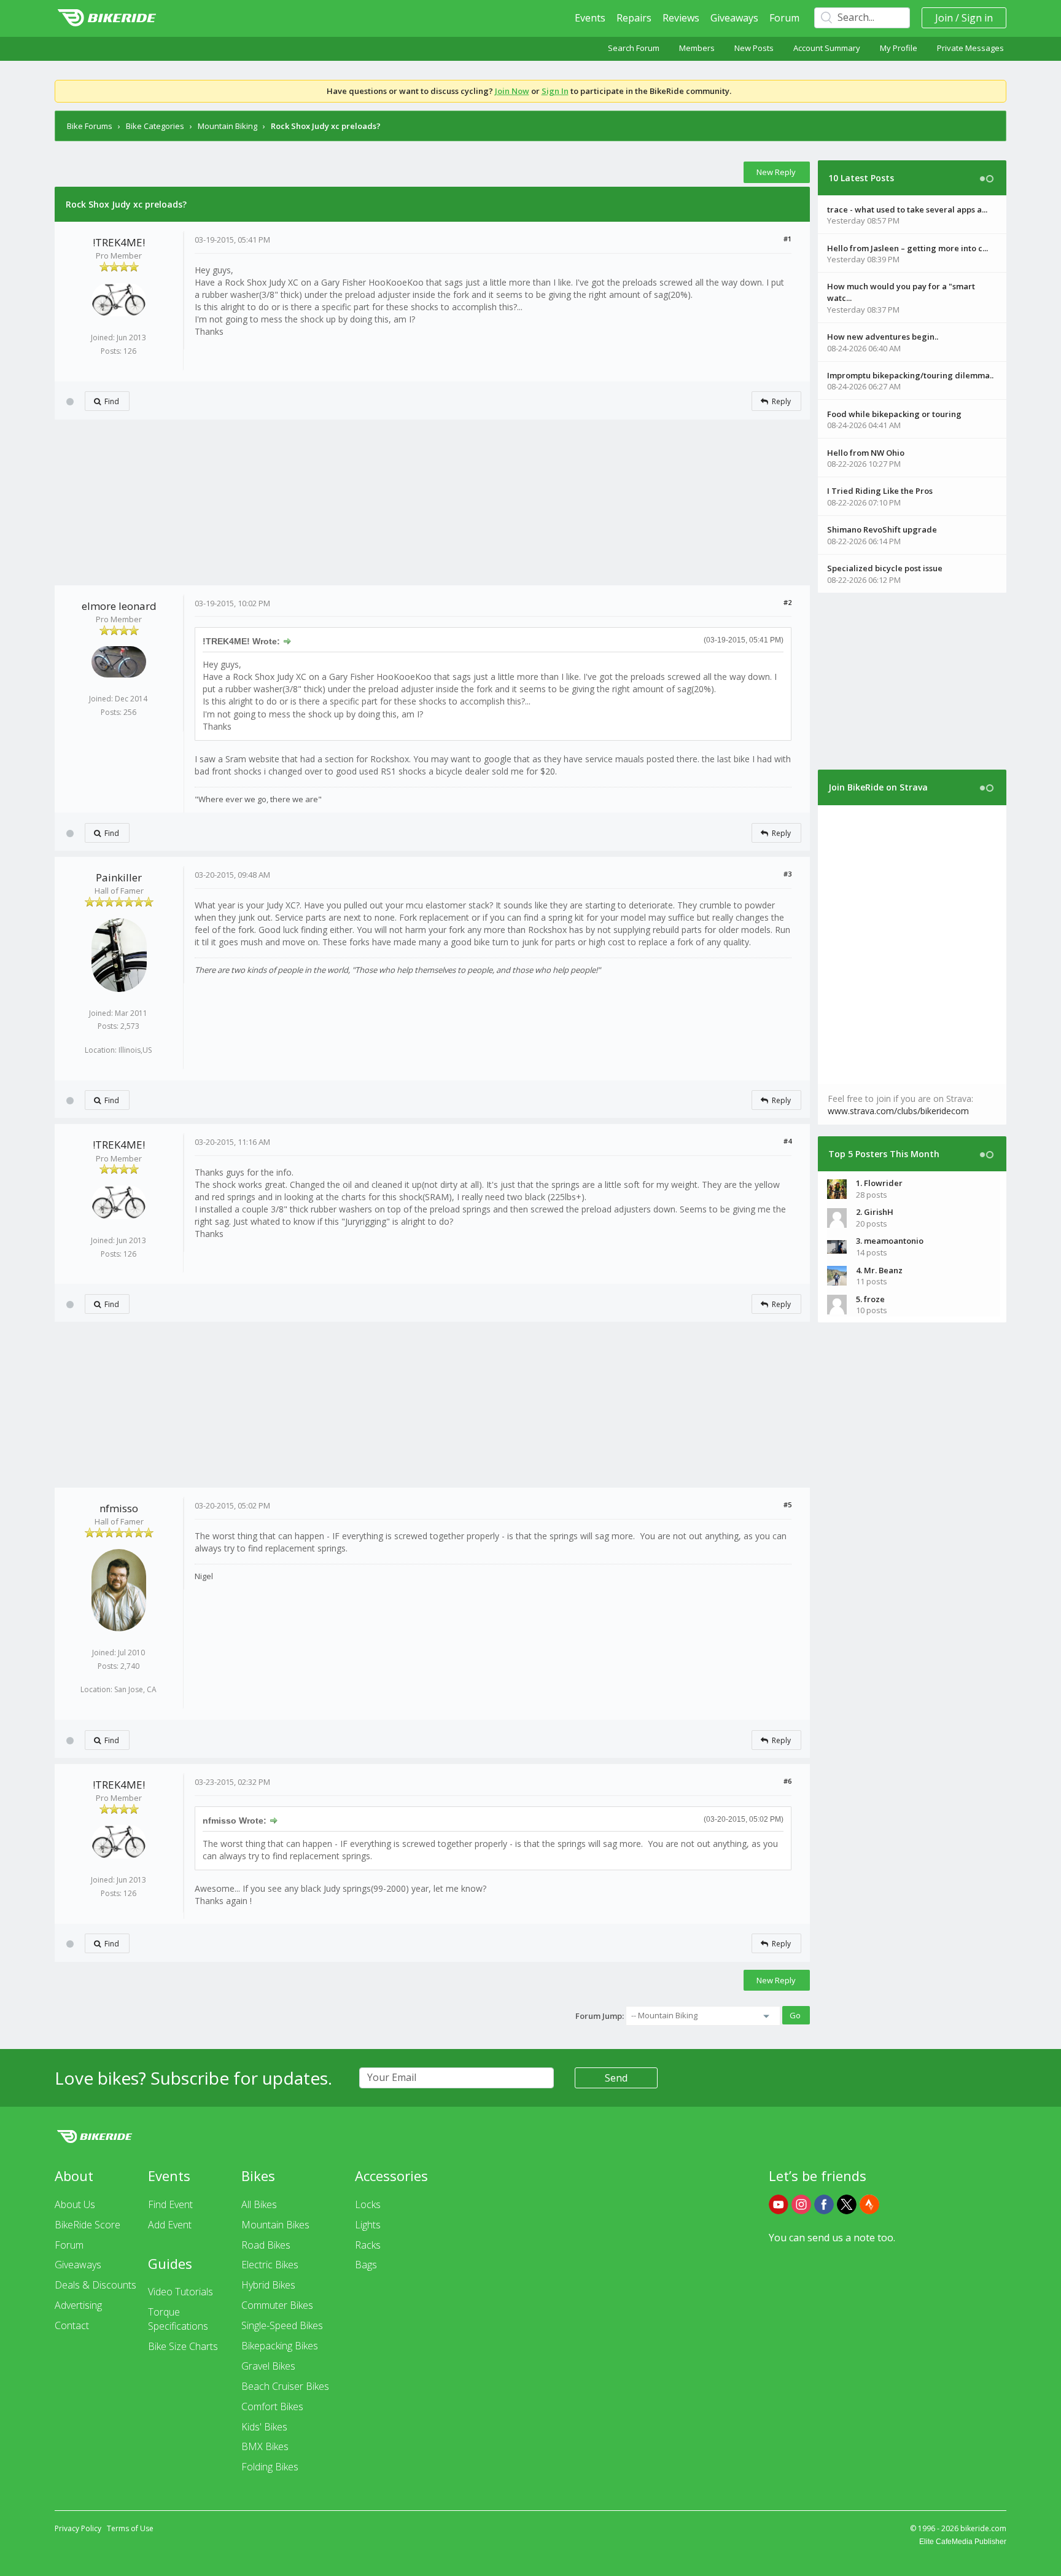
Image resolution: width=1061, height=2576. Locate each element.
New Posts (754, 48)
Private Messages (970, 48)
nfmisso (119, 1508)
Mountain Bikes (275, 2225)
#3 (787, 874)
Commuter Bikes (277, 2305)
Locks (368, 2204)
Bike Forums (90, 126)
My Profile (899, 48)
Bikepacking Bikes (280, 2346)
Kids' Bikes (264, 2427)
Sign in (977, 18)
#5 (787, 1505)
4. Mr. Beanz (879, 1270)
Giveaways (734, 18)
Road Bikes (266, 2245)
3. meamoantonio (890, 1241)
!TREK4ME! (119, 242)
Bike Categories (155, 126)
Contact (72, 2325)
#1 (787, 239)
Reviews (681, 18)
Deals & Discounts (95, 2285)
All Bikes (259, 2204)
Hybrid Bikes (268, 2285)
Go (795, 2015)
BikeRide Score (87, 2225)
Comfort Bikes (272, 2406)
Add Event (170, 2225)
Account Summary (827, 48)
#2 (787, 602)
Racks (368, 2245)
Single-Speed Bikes (282, 2325)
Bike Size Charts (183, 2346)
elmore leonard (119, 606)
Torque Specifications (178, 2319)
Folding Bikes (270, 2467)
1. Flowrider (879, 1183)
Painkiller (119, 877)
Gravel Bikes (268, 2366)
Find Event (170, 2204)
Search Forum (634, 48)
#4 (787, 1141)
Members (697, 48)
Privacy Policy (78, 2528)
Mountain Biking (227, 126)
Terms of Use (130, 2528)
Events (590, 18)
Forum (784, 18)
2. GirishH (875, 1212)
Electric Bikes (270, 2265)
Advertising (78, 2305)
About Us (75, 2204)
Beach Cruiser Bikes (285, 2386)
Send (616, 2078)
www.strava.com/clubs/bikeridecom (898, 1111)
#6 (787, 1781)
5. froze (870, 1299)
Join (944, 18)
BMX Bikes (265, 2446)
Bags (366, 2265)
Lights (368, 2225)
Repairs (634, 18)
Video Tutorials (181, 2292)
